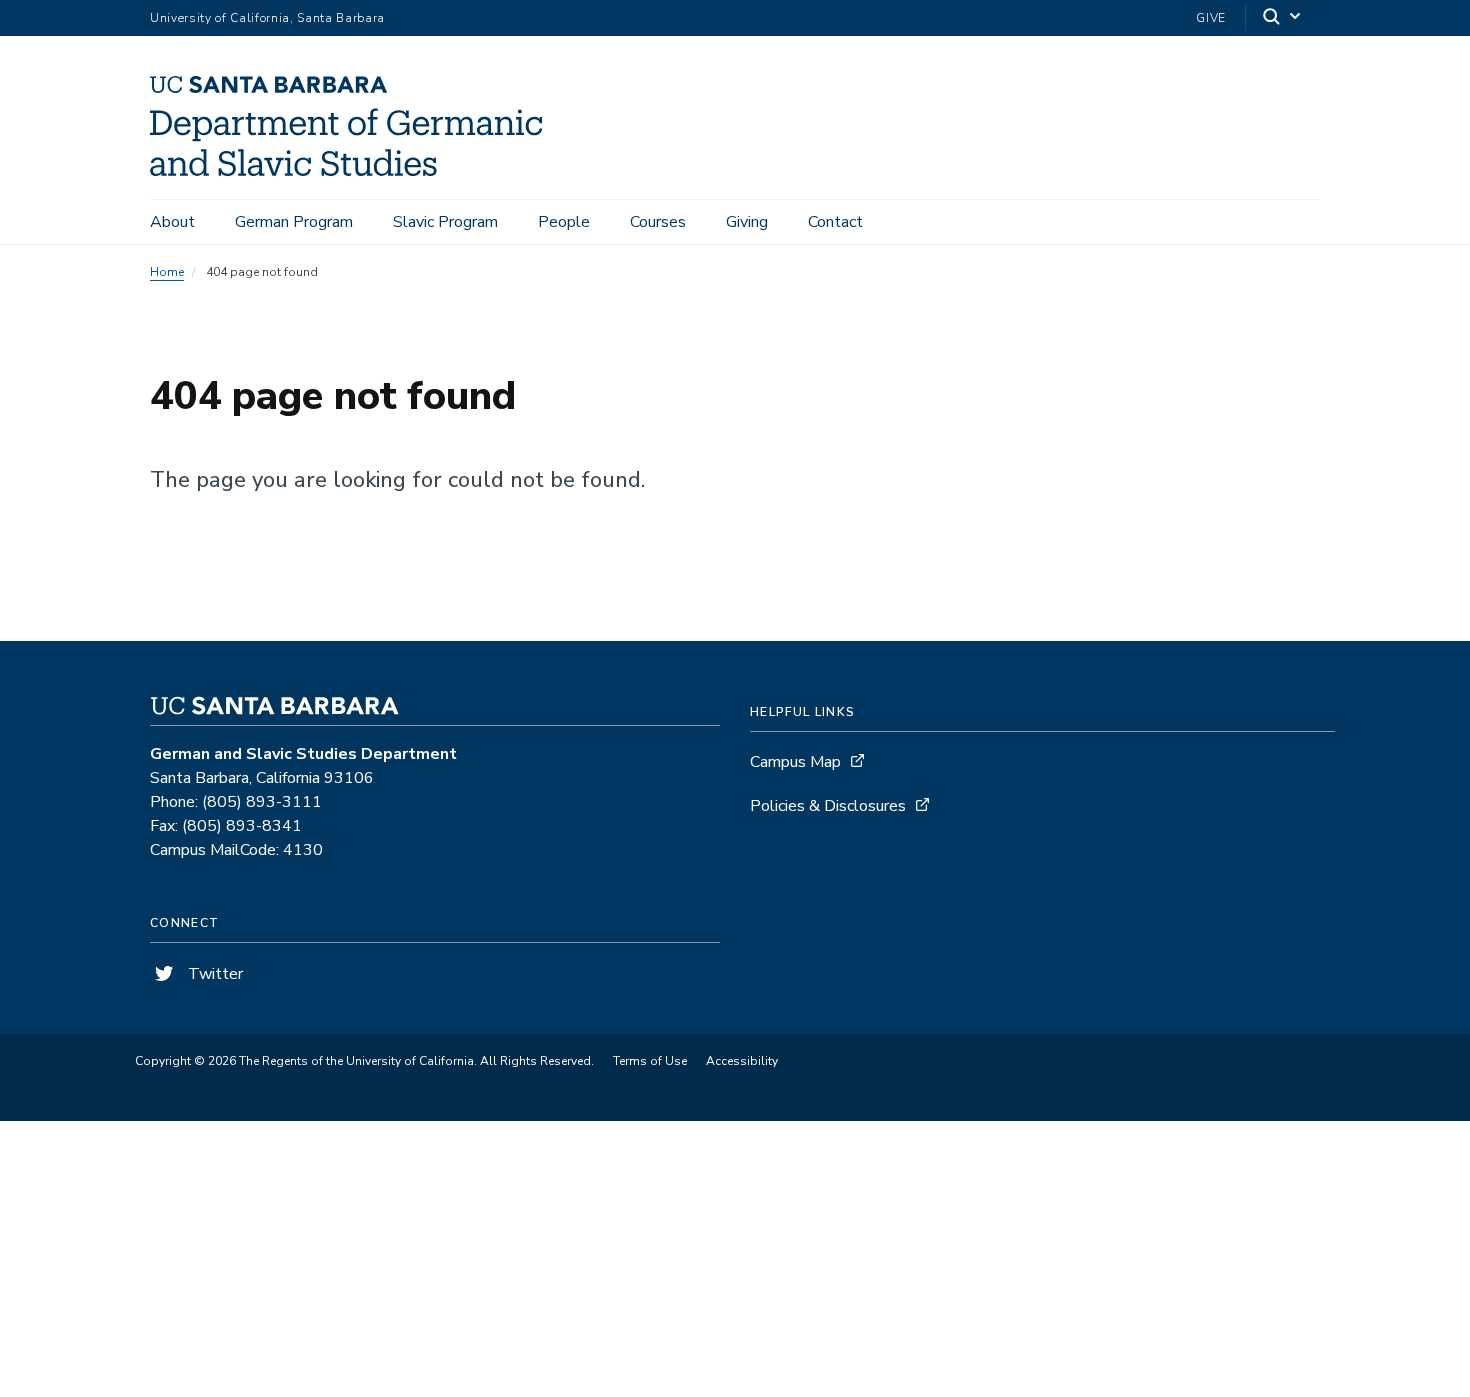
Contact (835, 222)
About (172, 222)
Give (1211, 18)
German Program (294, 222)
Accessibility (742, 1061)
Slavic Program (445, 222)
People (564, 222)
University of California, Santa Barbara (267, 18)
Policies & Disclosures (828, 806)
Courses (658, 222)
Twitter (213, 974)
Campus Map (795, 762)
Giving (747, 222)
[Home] (353, 171)
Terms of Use (650, 1061)
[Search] (1283, 18)
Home (167, 272)
